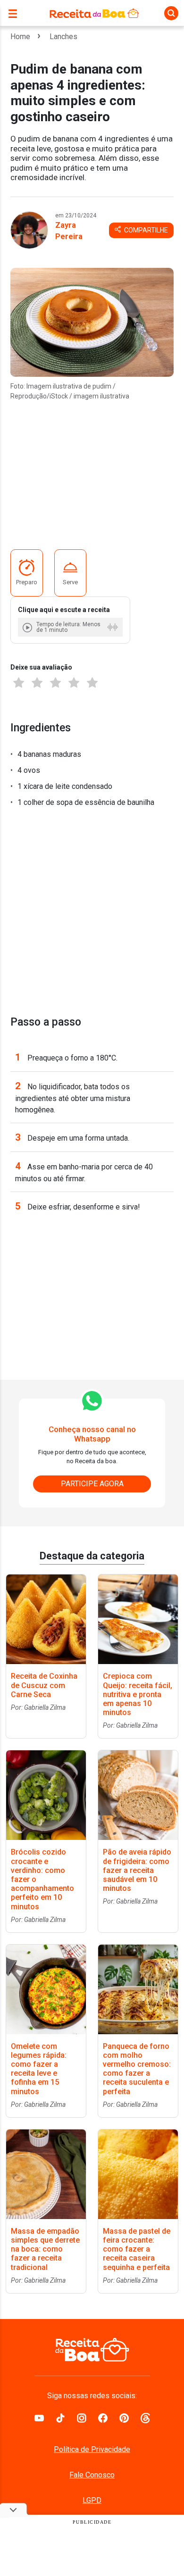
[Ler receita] (28, 627)
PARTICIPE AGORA (92, 1484)
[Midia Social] (39, 2417)
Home (20, 37)
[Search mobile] (171, 13)
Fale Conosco (92, 2475)
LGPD (92, 2500)
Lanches (63, 37)
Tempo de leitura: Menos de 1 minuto (68, 627)
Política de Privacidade (92, 2449)
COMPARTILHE (145, 230)
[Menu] (15, 13)
